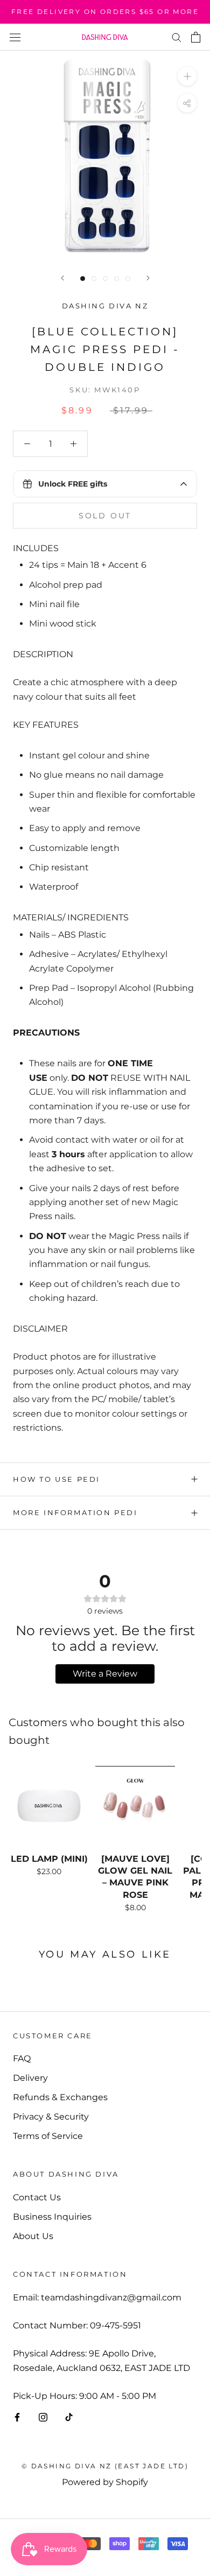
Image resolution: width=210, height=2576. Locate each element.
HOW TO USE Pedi (57, 1479)
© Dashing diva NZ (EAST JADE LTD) (105, 2466)
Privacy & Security (51, 2117)
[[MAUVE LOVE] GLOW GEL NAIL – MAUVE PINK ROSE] (135, 1806)
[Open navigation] (15, 37)
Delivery (30, 2078)
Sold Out (105, 516)
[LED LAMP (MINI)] (49, 1806)
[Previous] (62, 278)
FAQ (22, 2058)
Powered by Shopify (105, 2482)
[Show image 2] (94, 279)
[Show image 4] (117, 279)
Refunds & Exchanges (60, 2097)
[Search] (177, 37)
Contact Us (37, 2197)
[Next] (148, 278)
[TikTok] (69, 2417)
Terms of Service (48, 2136)
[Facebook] (17, 2417)
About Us (33, 2236)
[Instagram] (43, 2417)
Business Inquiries (52, 2217)
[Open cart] (196, 37)
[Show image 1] (83, 279)
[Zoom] (187, 76)
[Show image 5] (128, 279)
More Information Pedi (75, 1512)
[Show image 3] (105, 279)
